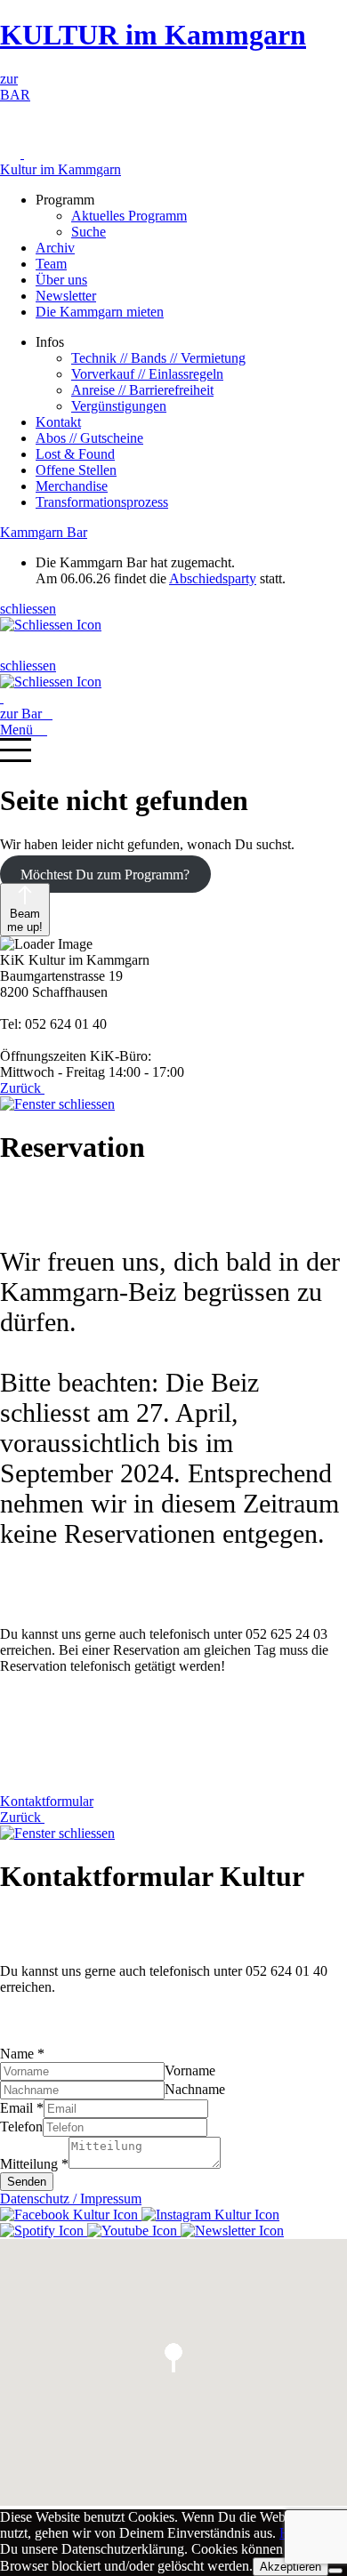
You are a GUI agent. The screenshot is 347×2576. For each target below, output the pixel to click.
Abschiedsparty (213, 578)
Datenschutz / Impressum (71, 2199)
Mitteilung (34, 2164)
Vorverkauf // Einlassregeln (147, 374)
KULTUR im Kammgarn (153, 35)
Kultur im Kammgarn (61, 169)
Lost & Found (75, 454)
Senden (27, 2182)
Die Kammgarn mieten (100, 312)
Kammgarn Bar (44, 532)
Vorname (190, 2070)
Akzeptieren (291, 2567)
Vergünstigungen (119, 406)
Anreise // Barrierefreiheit (142, 390)
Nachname (195, 2089)
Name (22, 2054)
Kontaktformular (47, 1801)
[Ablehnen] (335, 2571)
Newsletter (66, 296)
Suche (89, 232)
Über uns (61, 280)
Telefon (21, 2127)
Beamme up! (25, 920)
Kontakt (58, 422)
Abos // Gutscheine (89, 438)
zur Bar (26, 714)
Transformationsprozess (102, 502)
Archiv (55, 248)
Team (51, 264)
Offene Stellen (76, 470)
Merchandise (72, 486)
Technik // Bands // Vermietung (158, 358)
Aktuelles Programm (129, 216)
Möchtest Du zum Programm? (105, 875)
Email (22, 2108)
